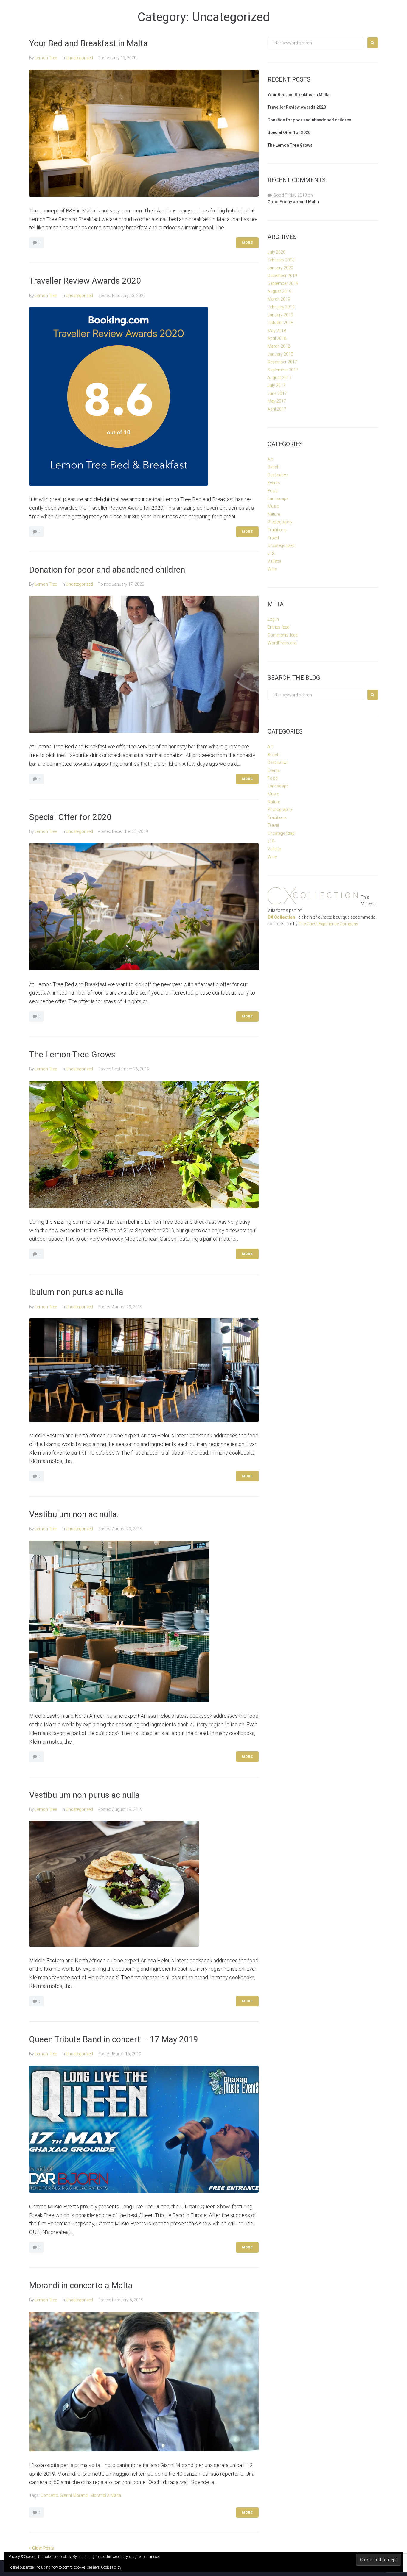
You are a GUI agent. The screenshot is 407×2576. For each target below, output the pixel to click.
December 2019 (282, 276)
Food (273, 491)
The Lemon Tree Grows (72, 1055)
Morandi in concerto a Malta (81, 2285)
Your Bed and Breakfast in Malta (88, 43)
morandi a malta (106, 2495)
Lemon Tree (46, 58)
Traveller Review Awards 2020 (85, 281)
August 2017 (279, 378)
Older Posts (42, 2548)
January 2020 (280, 268)
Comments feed (283, 635)
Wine (272, 569)
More (247, 243)
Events (274, 483)
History (152, 10)
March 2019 (279, 299)
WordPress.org (282, 643)
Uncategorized (79, 58)
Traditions (277, 530)
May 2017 (277, 401)
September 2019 (283, 283)
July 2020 (276, 252)
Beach (274, 467)
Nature (274, 514)
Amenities (260, 10)
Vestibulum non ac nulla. (74, 1514)
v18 (271, 554)
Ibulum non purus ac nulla (76, 1292)
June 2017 (277, 393)
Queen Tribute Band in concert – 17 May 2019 (114, 2039)
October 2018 (280, 323)
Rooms (224, 10)
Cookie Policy (111, 2567)
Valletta (274, 561)
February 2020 (281, 260)
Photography (280, 522)
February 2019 (281, 307)
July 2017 (276, 385)
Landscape (278, 498)
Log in (273, 619)
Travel (273, 538)
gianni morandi (74, 2495)
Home (121, 10)
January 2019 (280, 315)
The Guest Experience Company (328, 924)
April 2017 (277, 409)
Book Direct (353, 10)
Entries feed (278, 627)
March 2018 (279, 346)
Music (273, 506)
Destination (278, 475)
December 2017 (282, 362)
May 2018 (277, 331)
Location (189, 10)
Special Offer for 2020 (70, 817)
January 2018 (280, 354)
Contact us (305, 10)
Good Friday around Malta (293, 202)
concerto (49, 2495)
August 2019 (279, 291)
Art (270, 459)
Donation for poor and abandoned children (107, 570)
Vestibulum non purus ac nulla (84, 1795)
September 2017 (283, 370)
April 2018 (277, 338)
